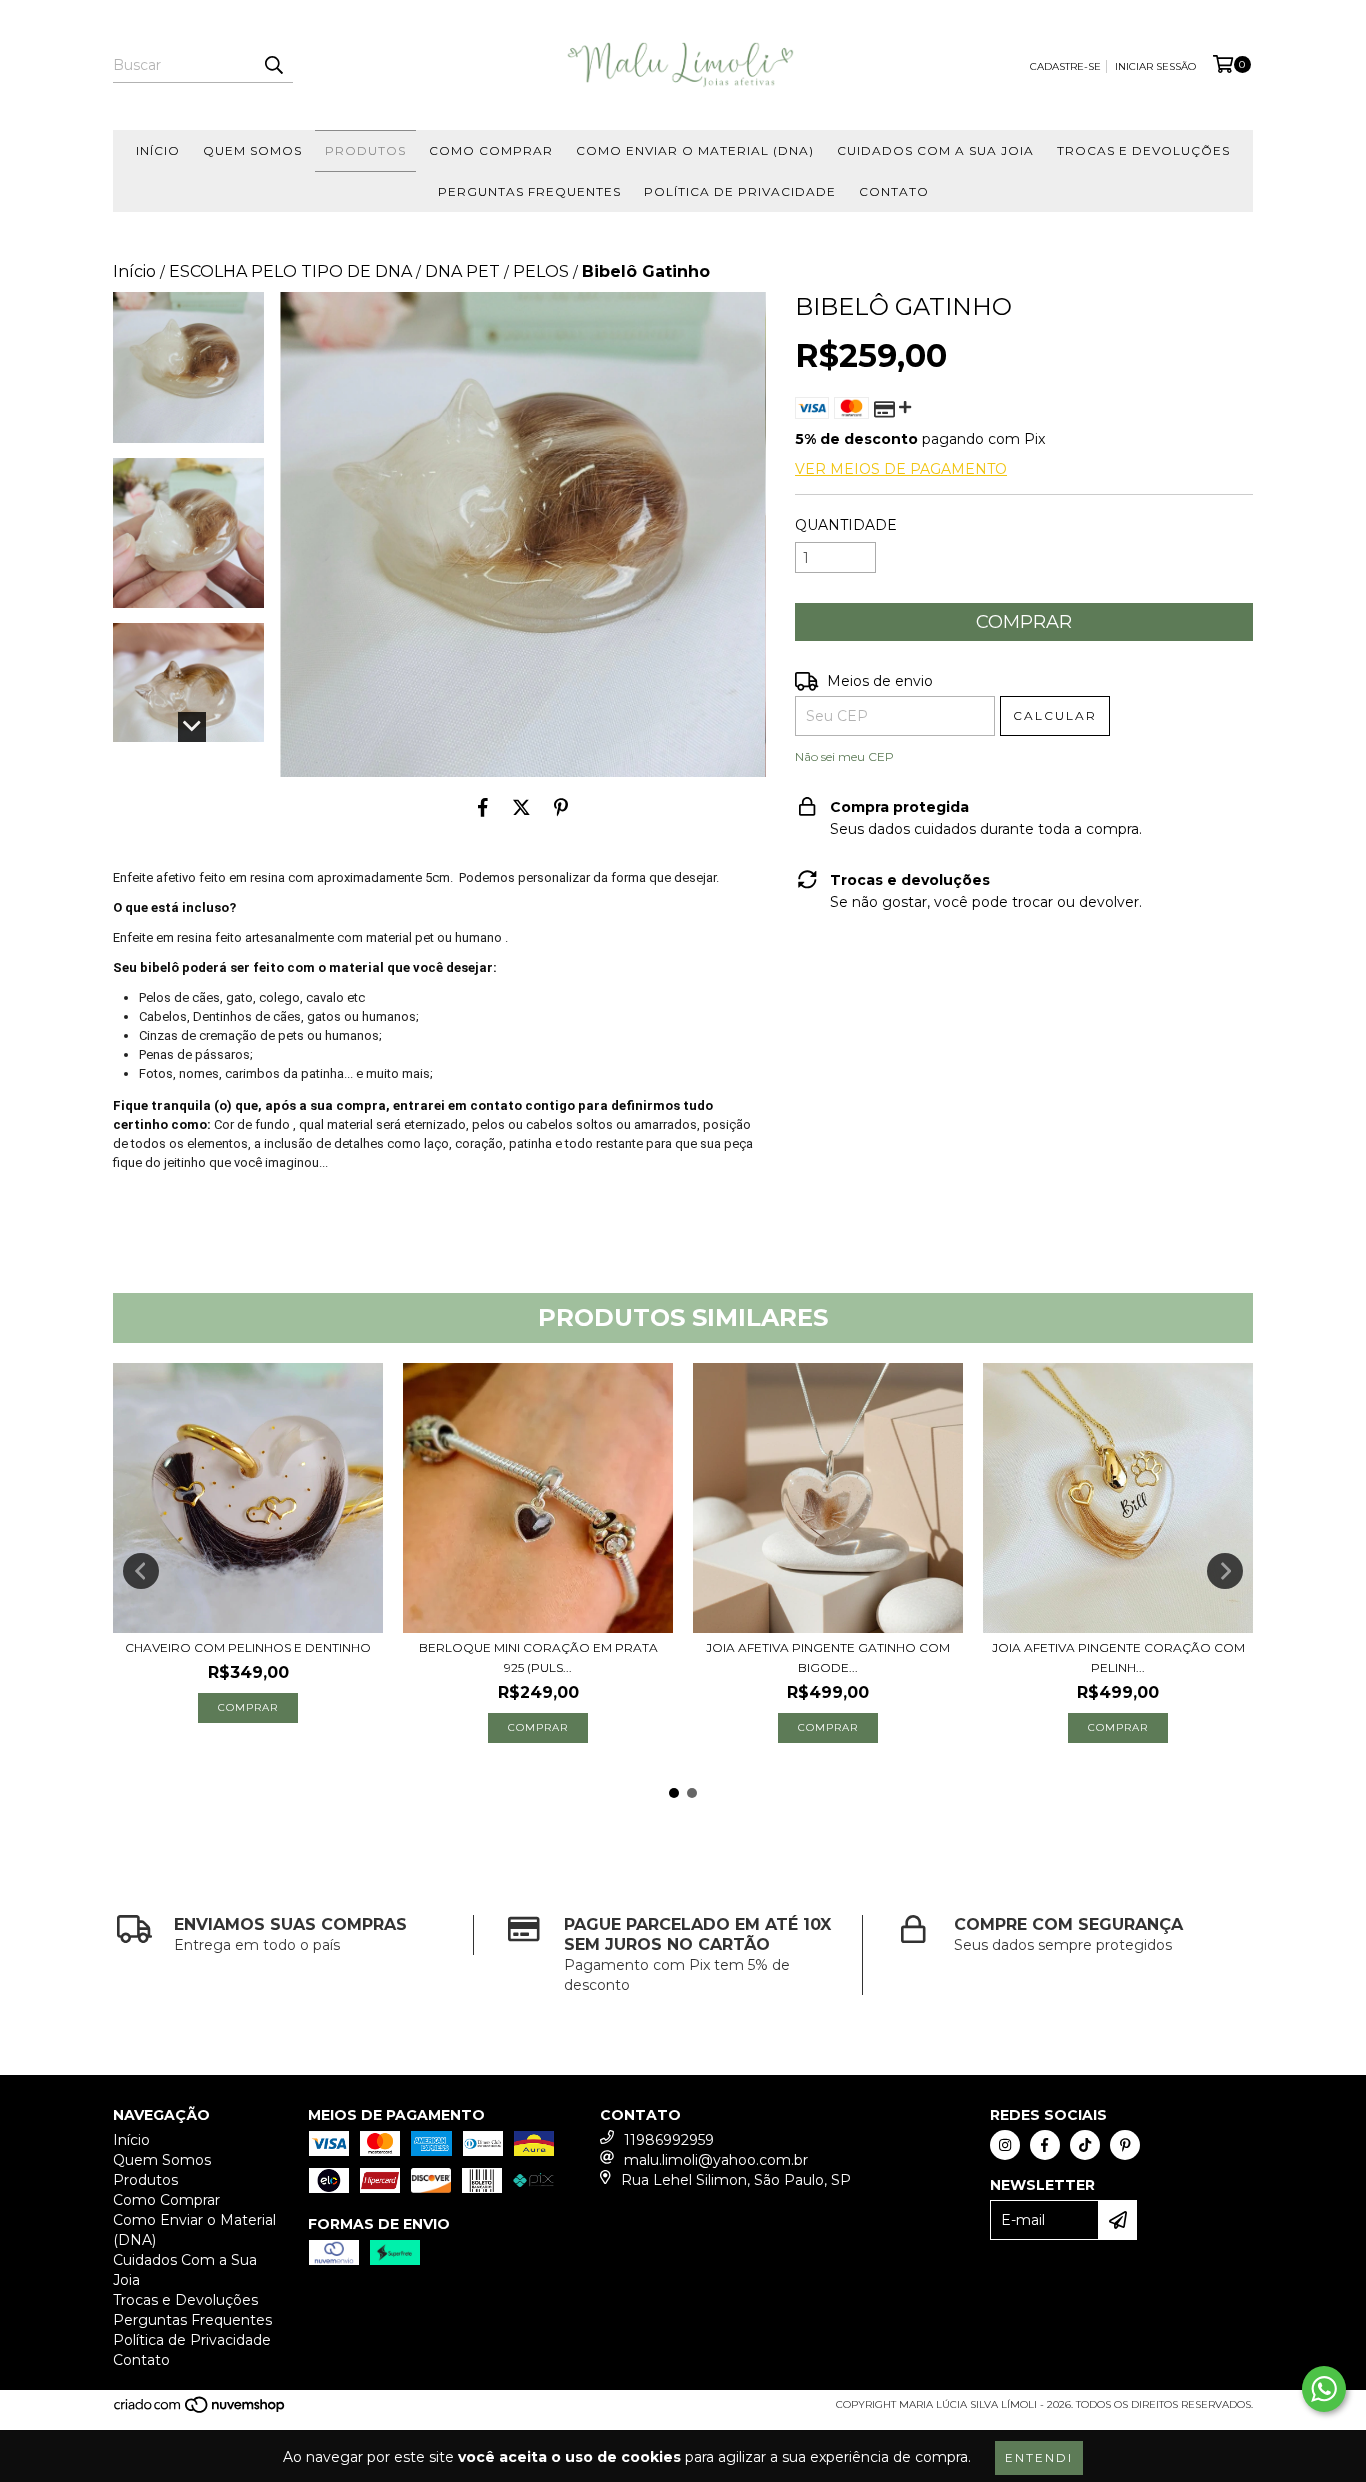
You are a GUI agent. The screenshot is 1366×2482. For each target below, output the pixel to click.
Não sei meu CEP (844, 756)
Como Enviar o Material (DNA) (695, 150)
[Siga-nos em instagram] (1005, 2145)
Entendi (1039, 2457)
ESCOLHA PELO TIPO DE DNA (290, 271)
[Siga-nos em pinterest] (1125, 2145)
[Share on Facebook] (483, 807)
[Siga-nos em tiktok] (1085, 2145)
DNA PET (462, 271)
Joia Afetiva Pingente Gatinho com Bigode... (828, 1657)
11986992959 (669, 2140)
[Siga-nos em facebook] (1045, 2145)
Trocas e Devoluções (1143, 150)
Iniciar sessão (1155, 66)
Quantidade (846, 525)
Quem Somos (252, 150)
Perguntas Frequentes (529, 191)
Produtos (365, 150)
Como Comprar (491, 150)
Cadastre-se (1065, 66)
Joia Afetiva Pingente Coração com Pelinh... (1118, 1657)
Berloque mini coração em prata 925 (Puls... (538, 1657)
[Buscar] (273, 65)
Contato (894, 191)
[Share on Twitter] (521, 807)
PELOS (541, 271)
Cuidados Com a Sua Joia (935, 150)
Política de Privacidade (740, 191)
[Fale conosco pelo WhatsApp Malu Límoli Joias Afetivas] (1324, 2389)
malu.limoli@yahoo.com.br (716, 2160)
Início (158, 150)
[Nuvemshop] (200, 2411)
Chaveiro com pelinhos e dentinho (248, 1647)
